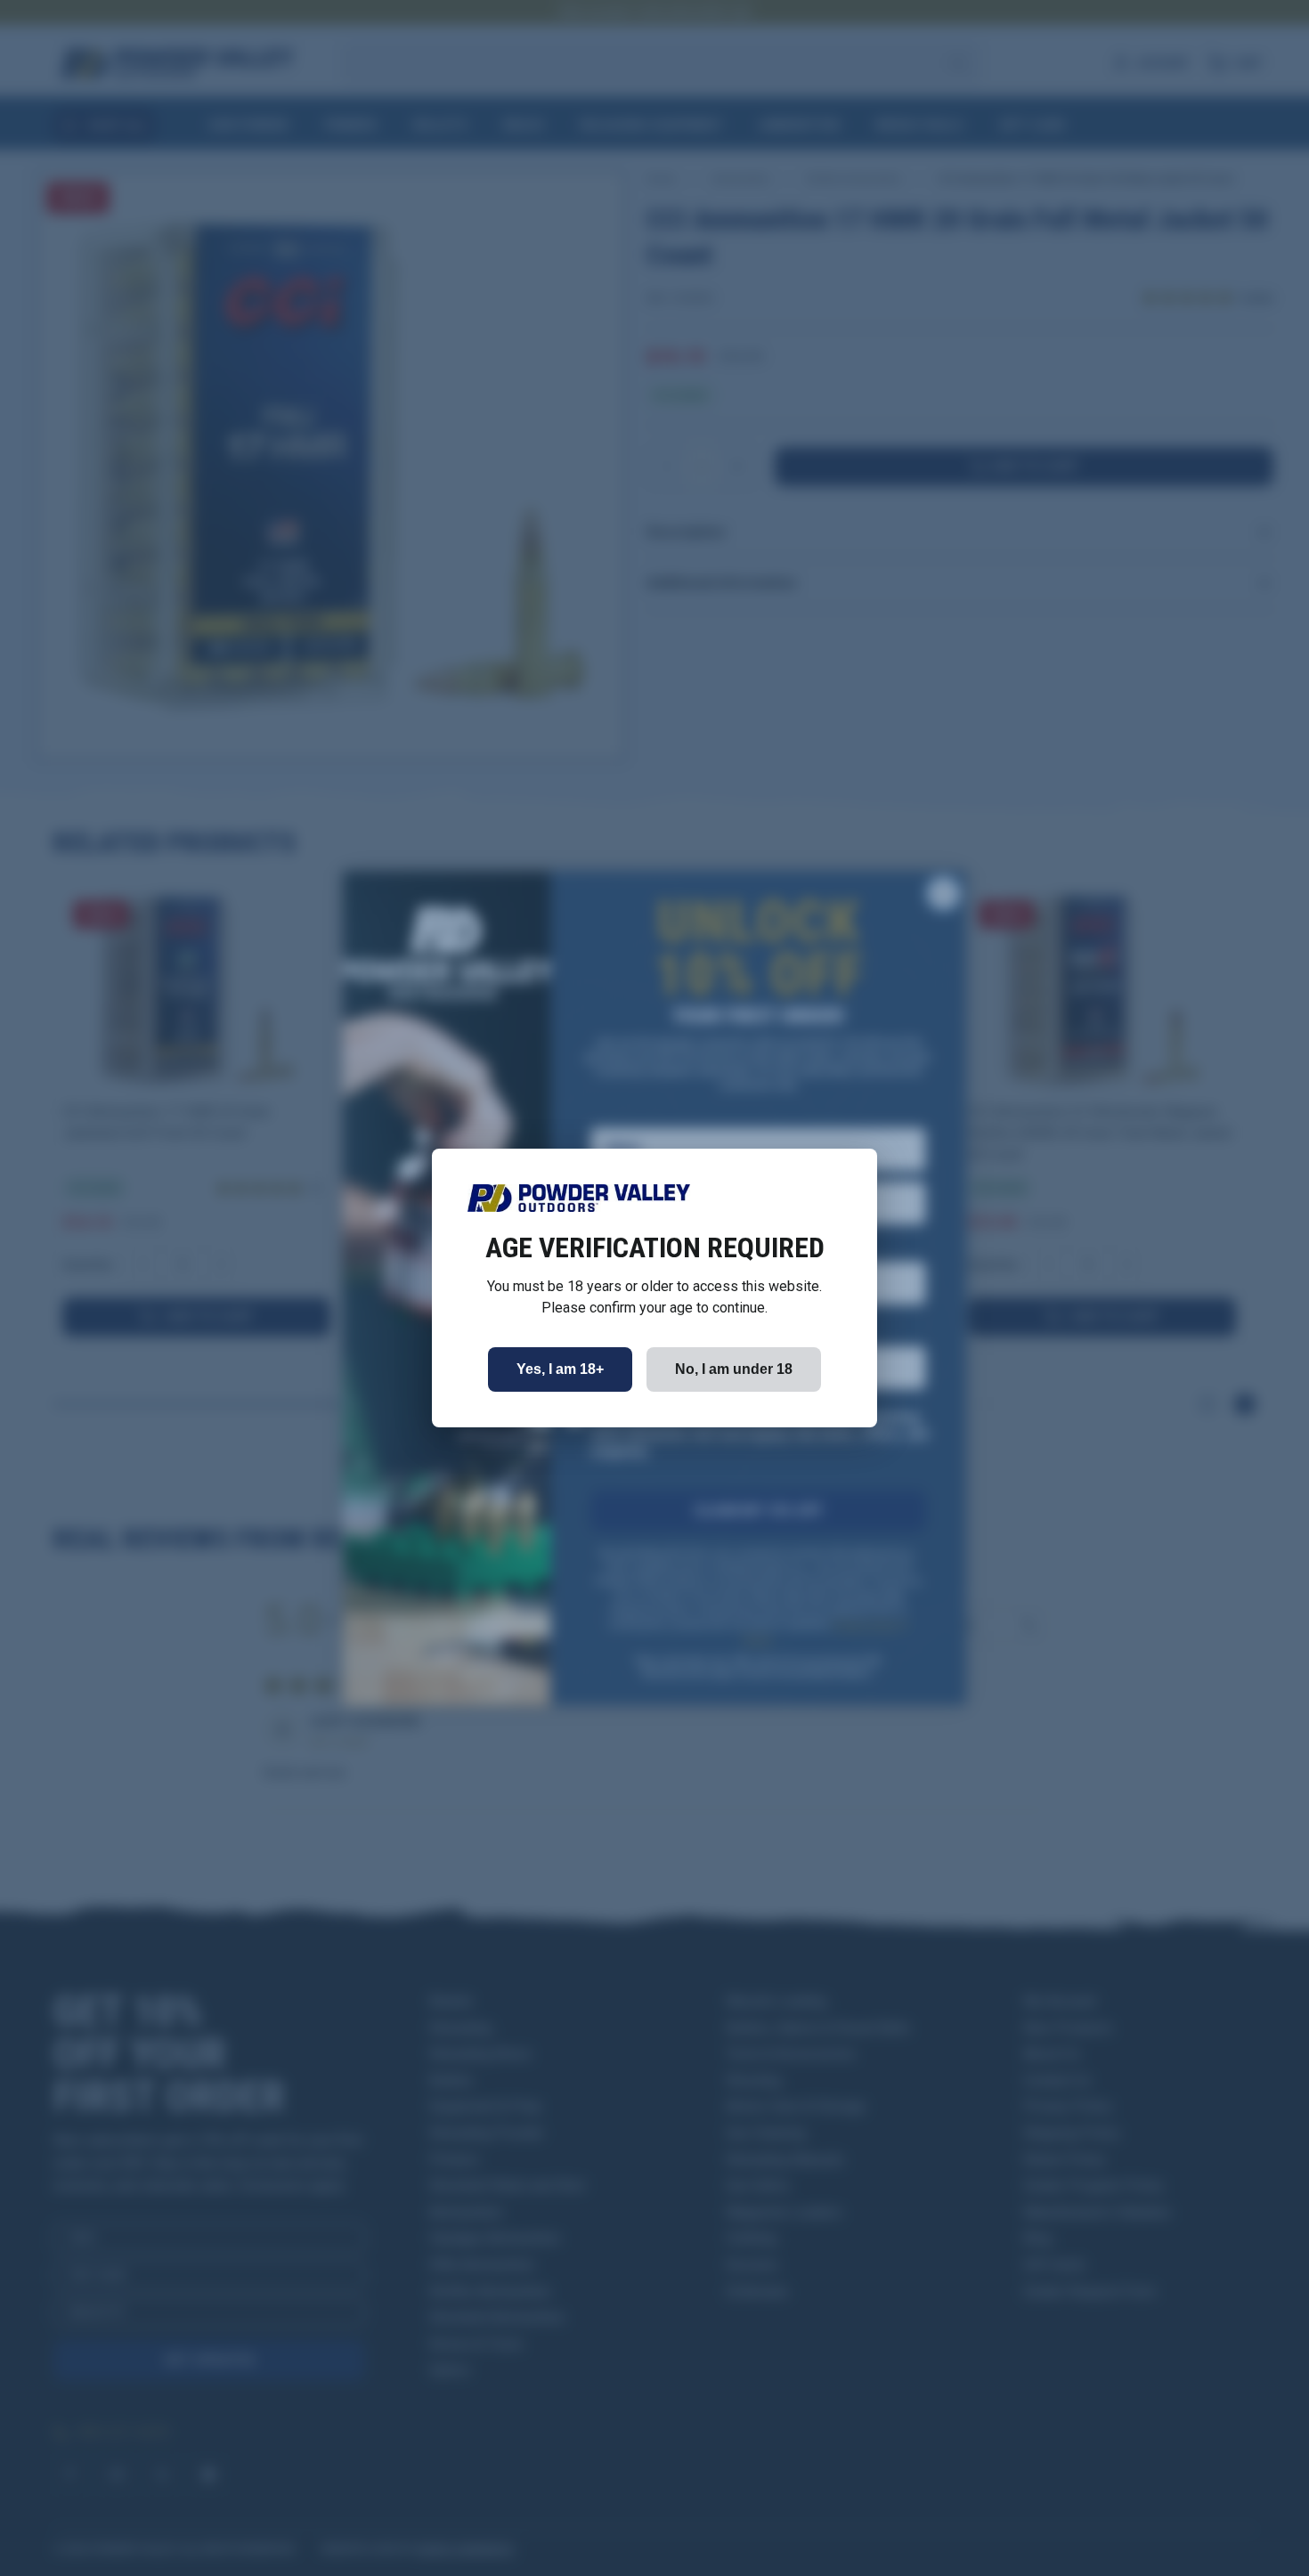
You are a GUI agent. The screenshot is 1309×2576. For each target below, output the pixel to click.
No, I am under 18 (734, 1369)
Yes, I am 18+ (560, 1369)
